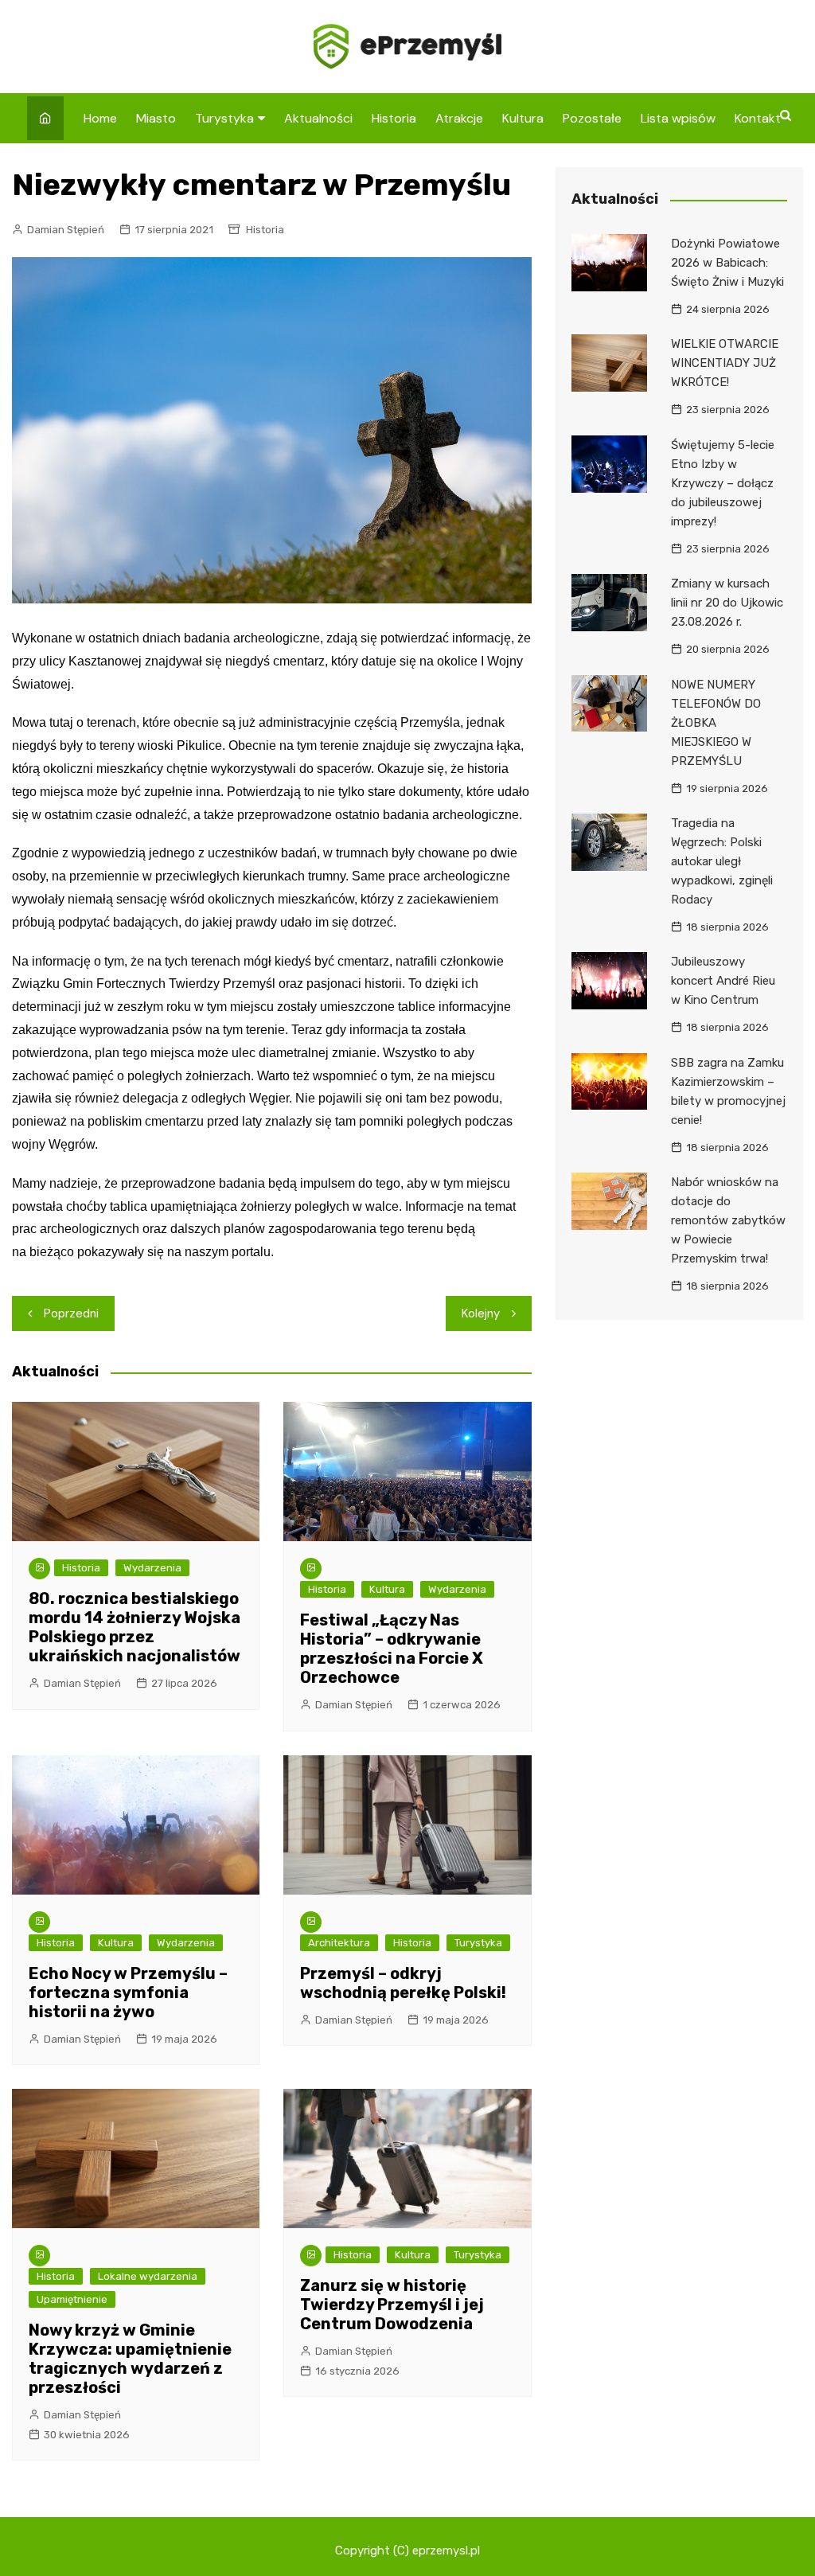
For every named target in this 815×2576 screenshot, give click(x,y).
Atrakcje (459, 118)
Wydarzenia (152, 1568)
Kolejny (481, 1313)
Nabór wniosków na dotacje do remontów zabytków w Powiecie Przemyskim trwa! (728, 1220)
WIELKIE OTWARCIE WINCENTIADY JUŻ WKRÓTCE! (725, 363)
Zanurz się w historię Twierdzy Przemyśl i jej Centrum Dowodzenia (392, 2305)
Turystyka (224, 118)
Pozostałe (592, 118)
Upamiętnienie (72, 2299)
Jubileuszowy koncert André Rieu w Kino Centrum (723, 981)
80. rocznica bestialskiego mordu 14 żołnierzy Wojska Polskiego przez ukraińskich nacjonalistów (135, 1627)
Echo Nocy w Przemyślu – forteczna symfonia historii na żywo (128, 1992)
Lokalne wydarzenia (148, 2276)
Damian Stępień (66, 230)
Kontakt (758, 118)
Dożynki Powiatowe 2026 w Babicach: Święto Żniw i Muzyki (727, 263)
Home (100, 118)
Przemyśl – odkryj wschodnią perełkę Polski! (403, 1983)
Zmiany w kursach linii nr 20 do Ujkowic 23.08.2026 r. (727, 603)
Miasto (156, 118)
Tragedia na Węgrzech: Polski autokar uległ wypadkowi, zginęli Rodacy (722, 861)
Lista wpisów (678, 118)
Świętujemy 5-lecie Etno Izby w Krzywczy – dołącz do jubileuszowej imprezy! (723, 483)
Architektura (339, 1943)
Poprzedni (71, 1313)
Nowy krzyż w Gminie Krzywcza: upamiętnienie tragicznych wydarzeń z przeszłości (130, 2359)
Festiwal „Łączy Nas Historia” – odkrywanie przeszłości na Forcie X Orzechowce (392, 1649)
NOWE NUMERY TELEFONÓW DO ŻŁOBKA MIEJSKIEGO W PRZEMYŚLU (716, 723)
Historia (394, 118)
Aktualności (318, 118)
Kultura (523, 118)
